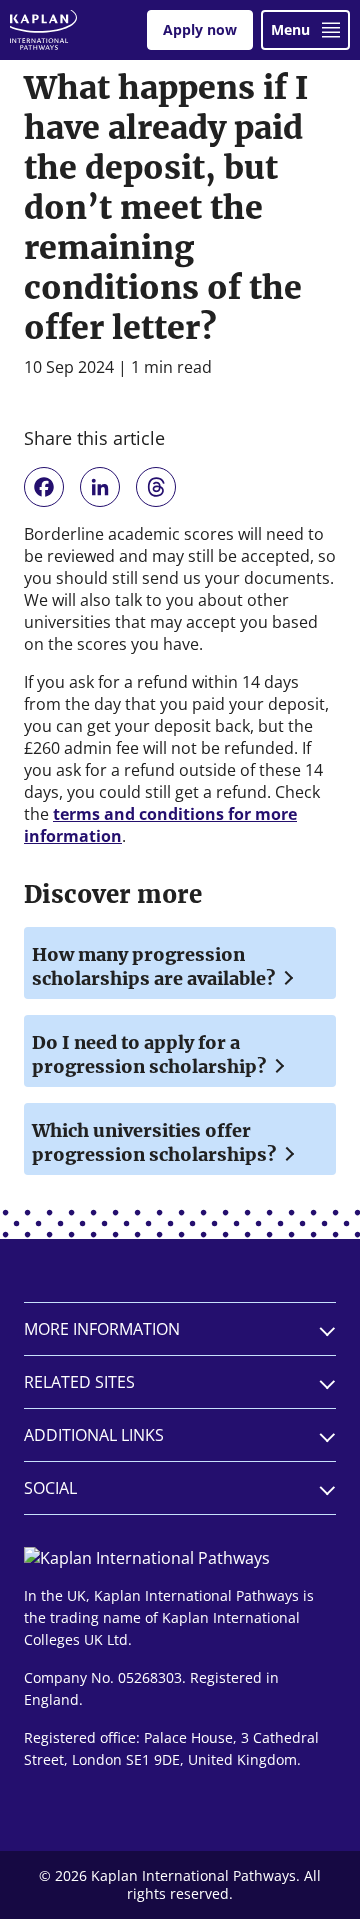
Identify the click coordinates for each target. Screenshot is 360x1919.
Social (50, 1488)
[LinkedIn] (100, 487)
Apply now (200, 29)
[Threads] (156, 487)
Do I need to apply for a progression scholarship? (151, 1054)
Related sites (79, 1382)
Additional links (94, 1435)
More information (102, 1329)
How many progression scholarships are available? (155, 966)
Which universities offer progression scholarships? (156, 1142)
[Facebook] (44, 487)
